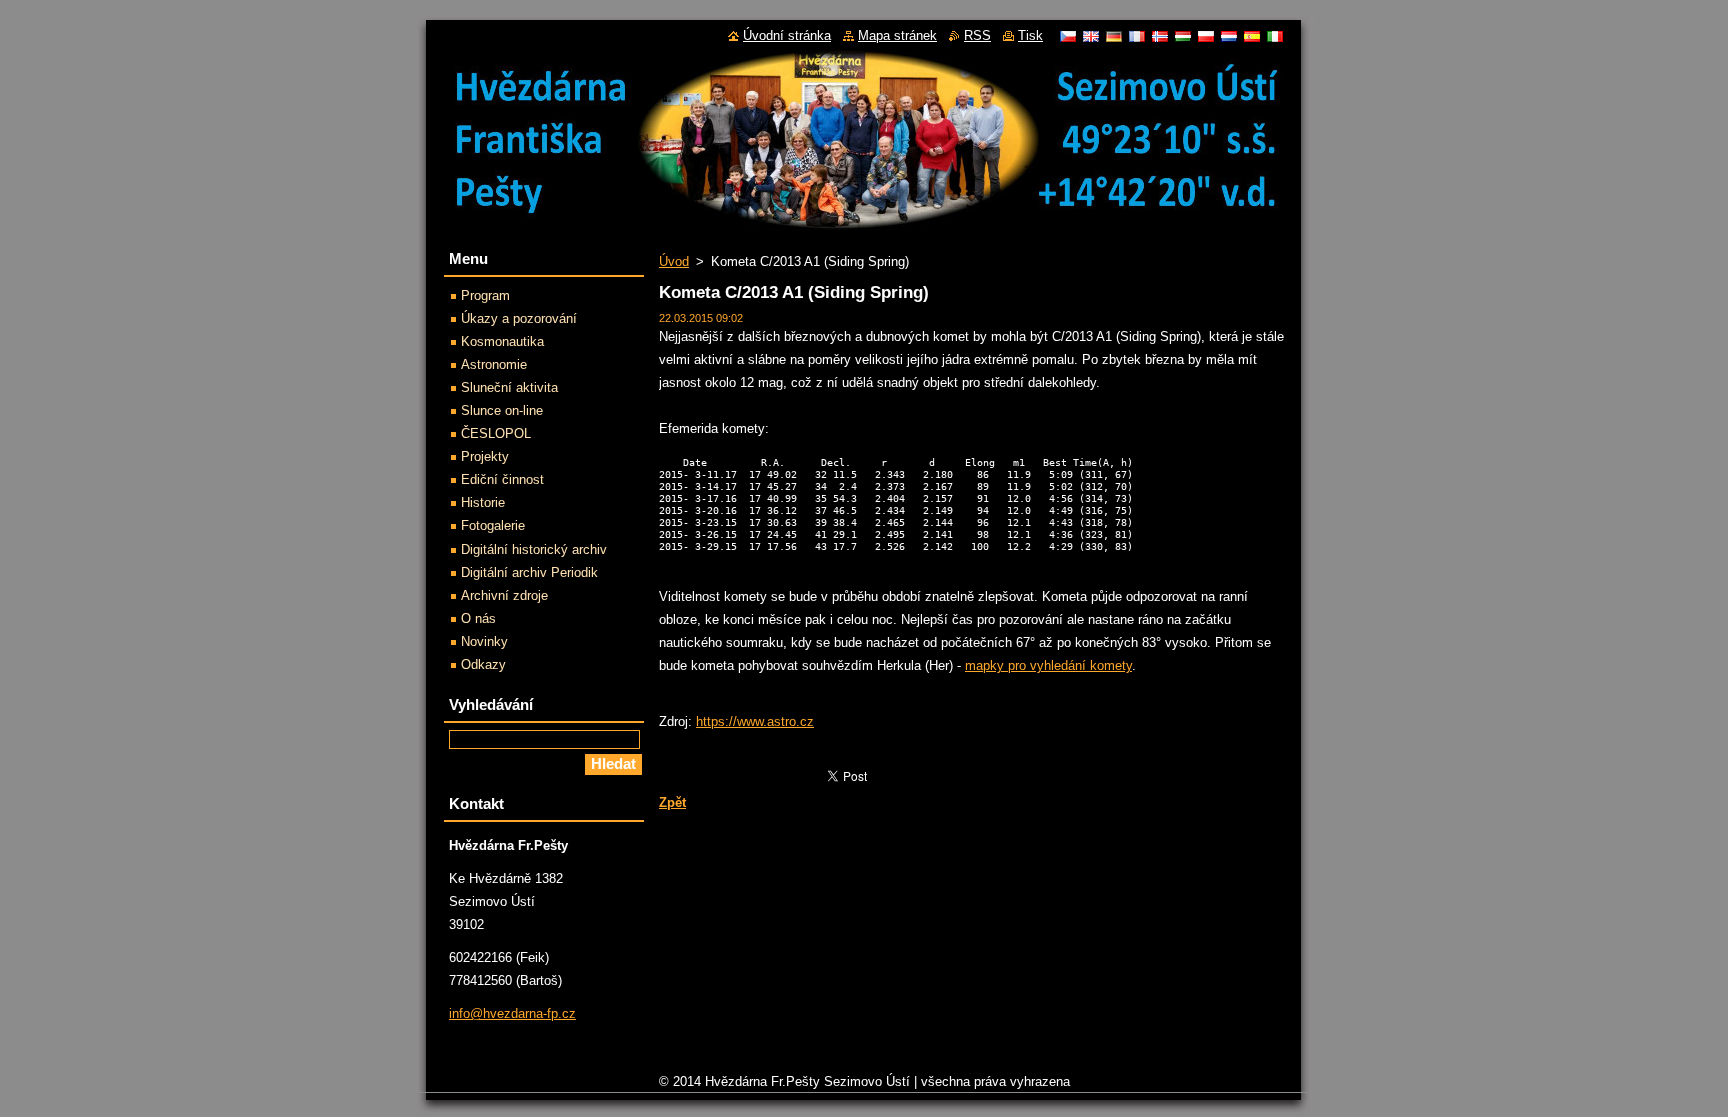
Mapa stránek (897, 35)
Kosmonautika (502, 341)
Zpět (672, 802)
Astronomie (494, 364)
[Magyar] (1183, 36)
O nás (478, 618)
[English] (1091, 36)
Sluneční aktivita (509, 387)
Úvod (674, 261)
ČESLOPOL (496, 433)
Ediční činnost (502, 479)
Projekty (485, 456)
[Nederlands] (1229, 36)
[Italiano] (1275, 36)
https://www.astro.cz (755, 721)
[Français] (1137, 36)
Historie (483, 502)
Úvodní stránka (787, 35)
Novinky (484, 641)
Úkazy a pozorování (519, 318)
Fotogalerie (493, 525)
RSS (977, 35)
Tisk (1030, 35)
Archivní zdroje (504, 595)
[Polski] (1206, 36)
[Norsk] (1160, 36)
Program (485, 295)
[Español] (1252, 36)
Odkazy (483, 664)
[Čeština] (1068, 36)
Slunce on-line (502, 410)
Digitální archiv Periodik (529, 572)
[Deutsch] (1114, 36)
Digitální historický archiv (534, 549)
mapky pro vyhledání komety (1048, 665)
